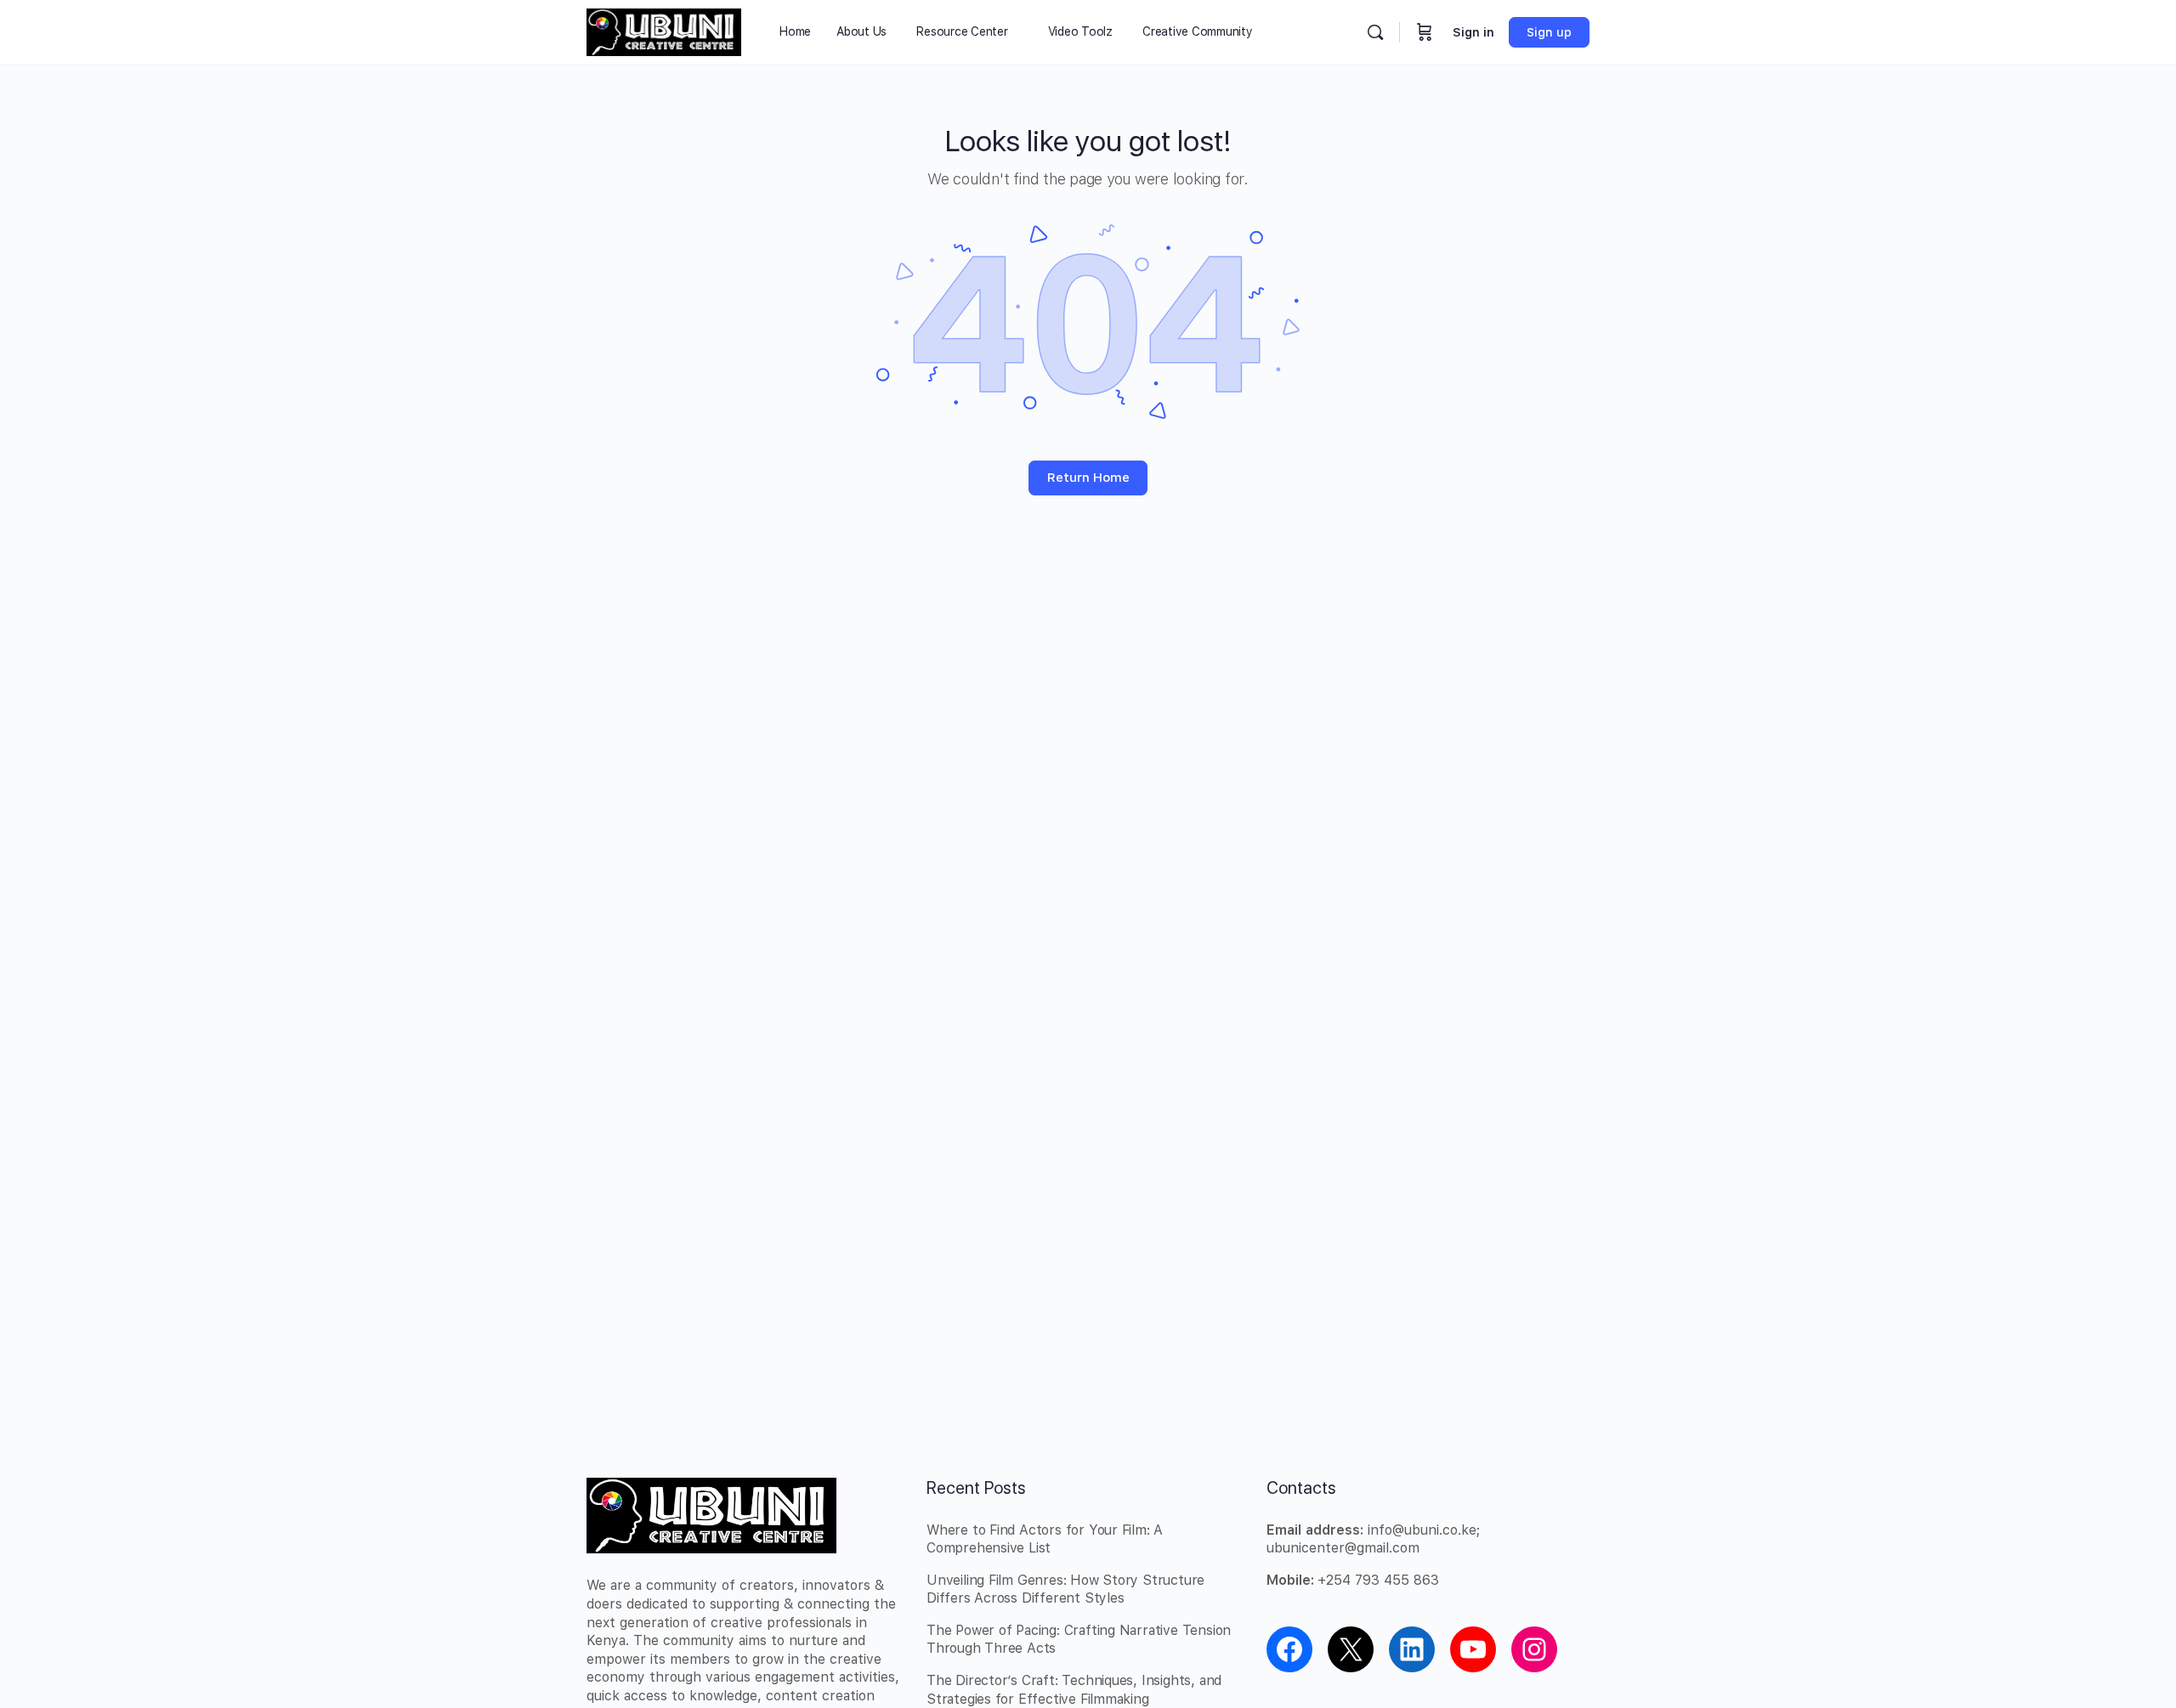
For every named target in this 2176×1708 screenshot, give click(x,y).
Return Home (1088, 478)
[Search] (1375, 32)
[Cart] (1425, 32)
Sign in (1473, 32)
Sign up (1549, 32)
